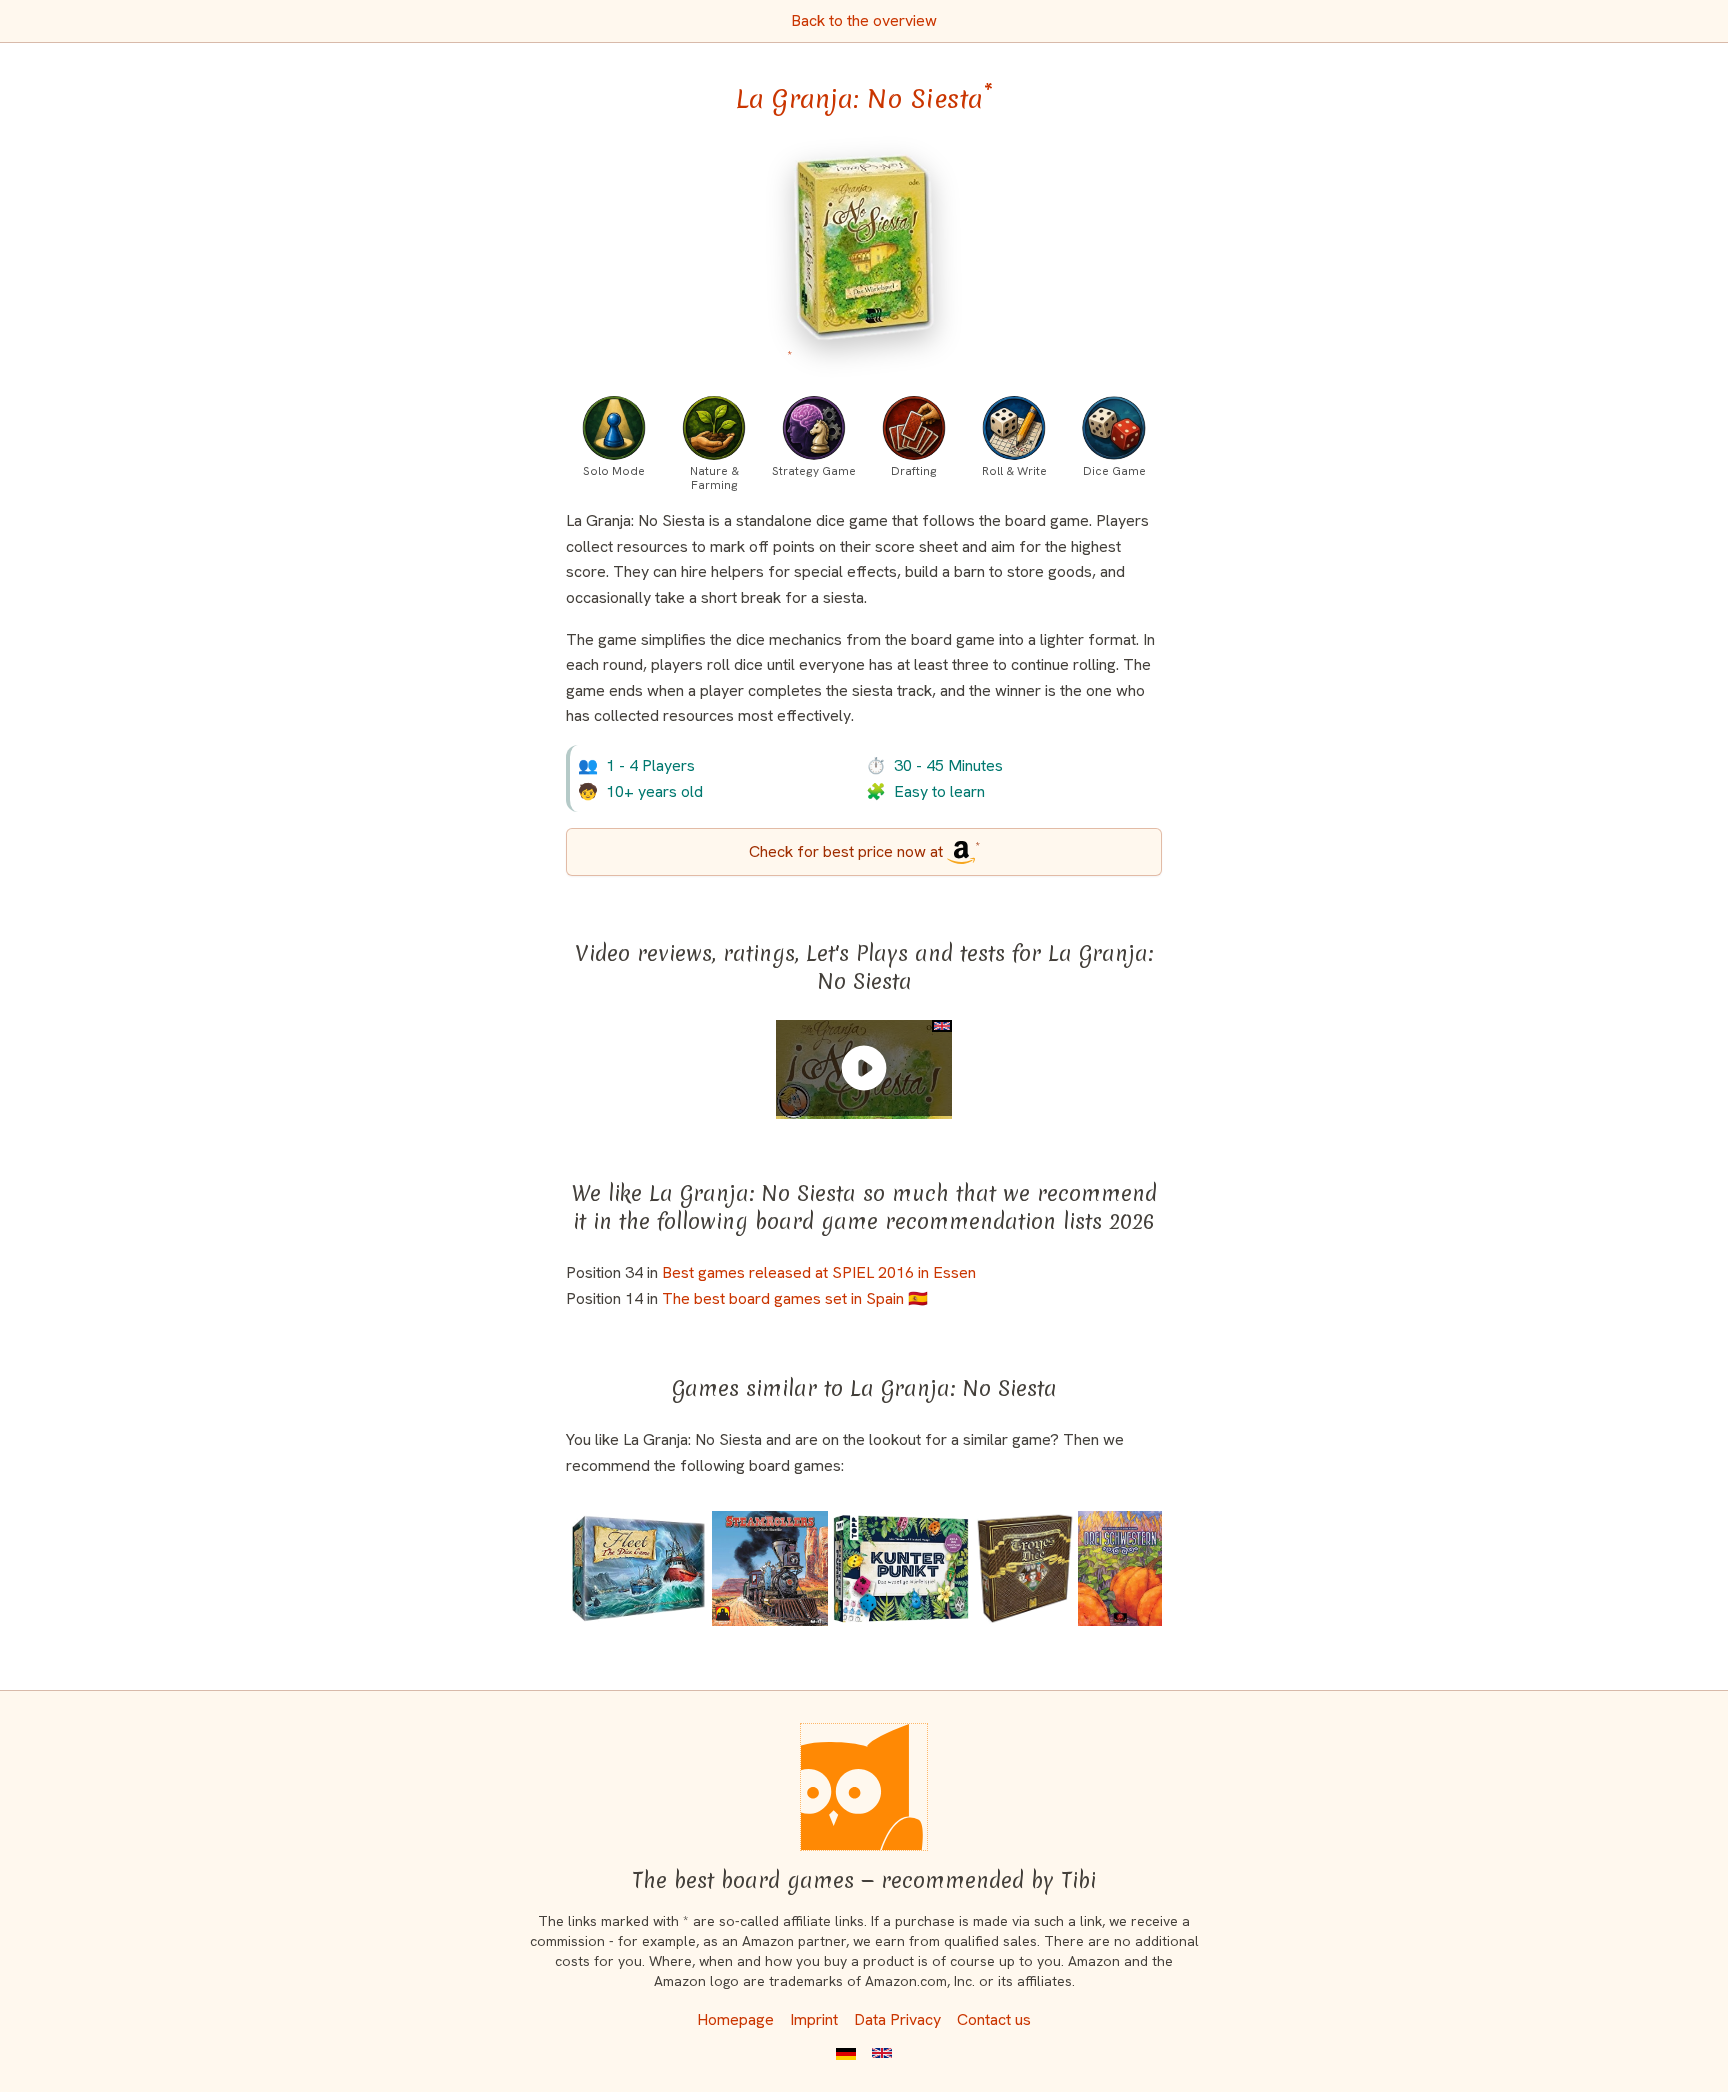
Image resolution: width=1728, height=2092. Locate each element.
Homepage (735, 2019)
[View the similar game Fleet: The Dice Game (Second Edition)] (638, 1568)
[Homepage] (864, 1787)
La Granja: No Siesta (864, 99)
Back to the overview (864, 20)
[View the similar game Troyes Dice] (1025, 1568)
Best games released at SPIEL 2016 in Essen (819, 1272)
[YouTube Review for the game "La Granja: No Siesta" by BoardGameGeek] (864, 1068)
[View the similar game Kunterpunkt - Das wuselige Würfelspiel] (901, 1568)
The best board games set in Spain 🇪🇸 (795, 1298)
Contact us (994, 2019)
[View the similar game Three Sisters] (1120, 1568)
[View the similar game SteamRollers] (769, 1568)
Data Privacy (897, 2019)
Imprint (814, 2019)
